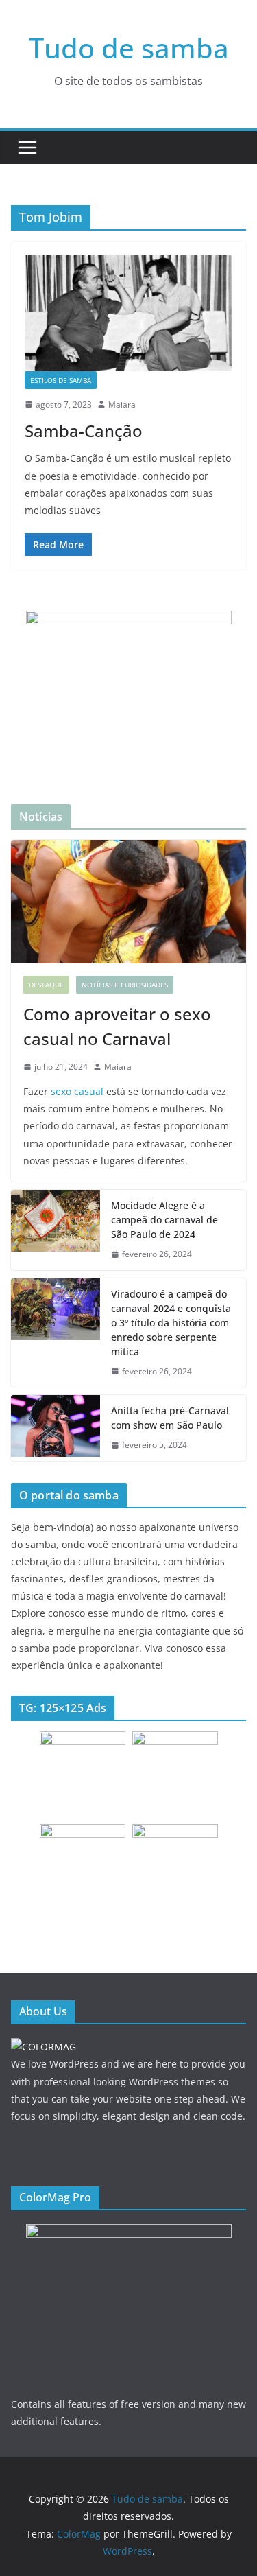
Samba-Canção (84, 431)
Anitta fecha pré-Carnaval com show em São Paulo (170, 1418)
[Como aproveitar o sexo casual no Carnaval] (128, 902)
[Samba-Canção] (128, 313)
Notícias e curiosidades (125, 985)
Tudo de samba (129, 48)
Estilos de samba (61, 380)
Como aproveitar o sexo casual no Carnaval (117, 1026)
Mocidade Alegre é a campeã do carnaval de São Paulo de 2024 (164, 1220)
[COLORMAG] (44, 2047)
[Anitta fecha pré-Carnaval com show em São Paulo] (56, 1428)
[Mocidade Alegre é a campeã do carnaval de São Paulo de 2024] (56, 1230)
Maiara (122, 405)
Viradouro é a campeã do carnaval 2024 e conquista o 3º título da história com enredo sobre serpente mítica (171, 1323)
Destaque (46, 985)
